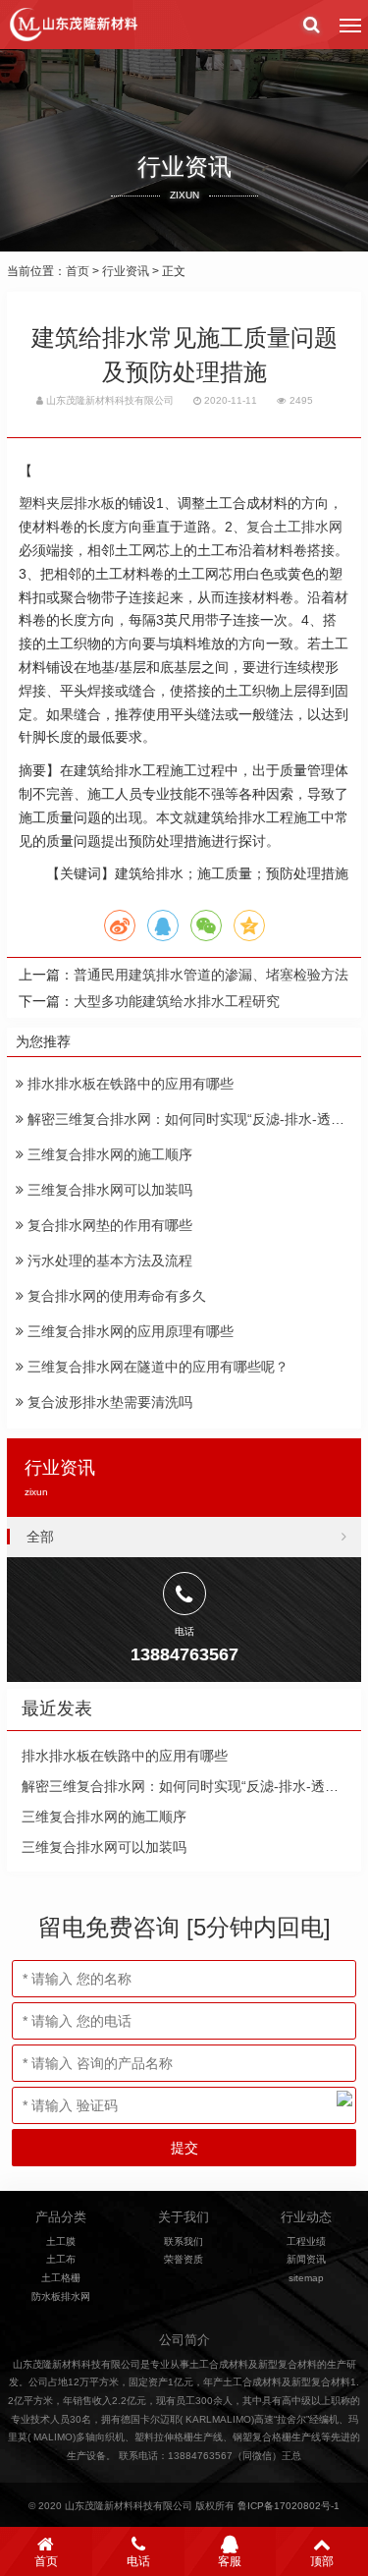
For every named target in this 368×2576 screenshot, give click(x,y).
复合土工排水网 (294, 527)
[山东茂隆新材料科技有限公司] (73, 25)
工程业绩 (306, 2241)
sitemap (306, 2278)
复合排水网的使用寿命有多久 (115, 1296)
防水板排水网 (61, 2296)
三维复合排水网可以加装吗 (108, 1190)
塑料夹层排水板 (67, 503)
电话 (138, 2561)
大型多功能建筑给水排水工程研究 (177, 1001)
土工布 (61, 2259)
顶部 (322, 2561)
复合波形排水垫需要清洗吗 (108, 1402)
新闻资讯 (306, 2259)
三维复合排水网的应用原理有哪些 (129, 1331)
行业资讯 (126, 271)
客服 (230, 2561)
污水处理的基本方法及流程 (108, 1260)
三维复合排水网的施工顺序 (108, 1154)
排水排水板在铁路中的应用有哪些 (129, 1084)
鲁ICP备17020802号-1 (289, 2506)
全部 (40, 1537)
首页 (78, 271)
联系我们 (184, 2241)
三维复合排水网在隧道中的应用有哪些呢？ (156, 1367)
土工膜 (61, 2241)
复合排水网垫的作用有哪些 (108, 1225)
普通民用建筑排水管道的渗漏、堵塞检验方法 (211, 975)
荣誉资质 (184, 2259)
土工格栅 (61, 2278)
